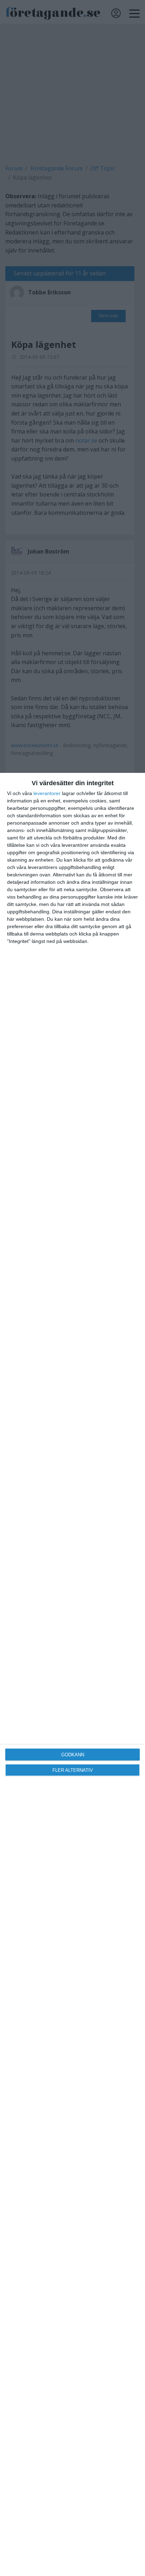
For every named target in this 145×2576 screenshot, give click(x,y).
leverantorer (47, 793)
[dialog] (72, 1674)
